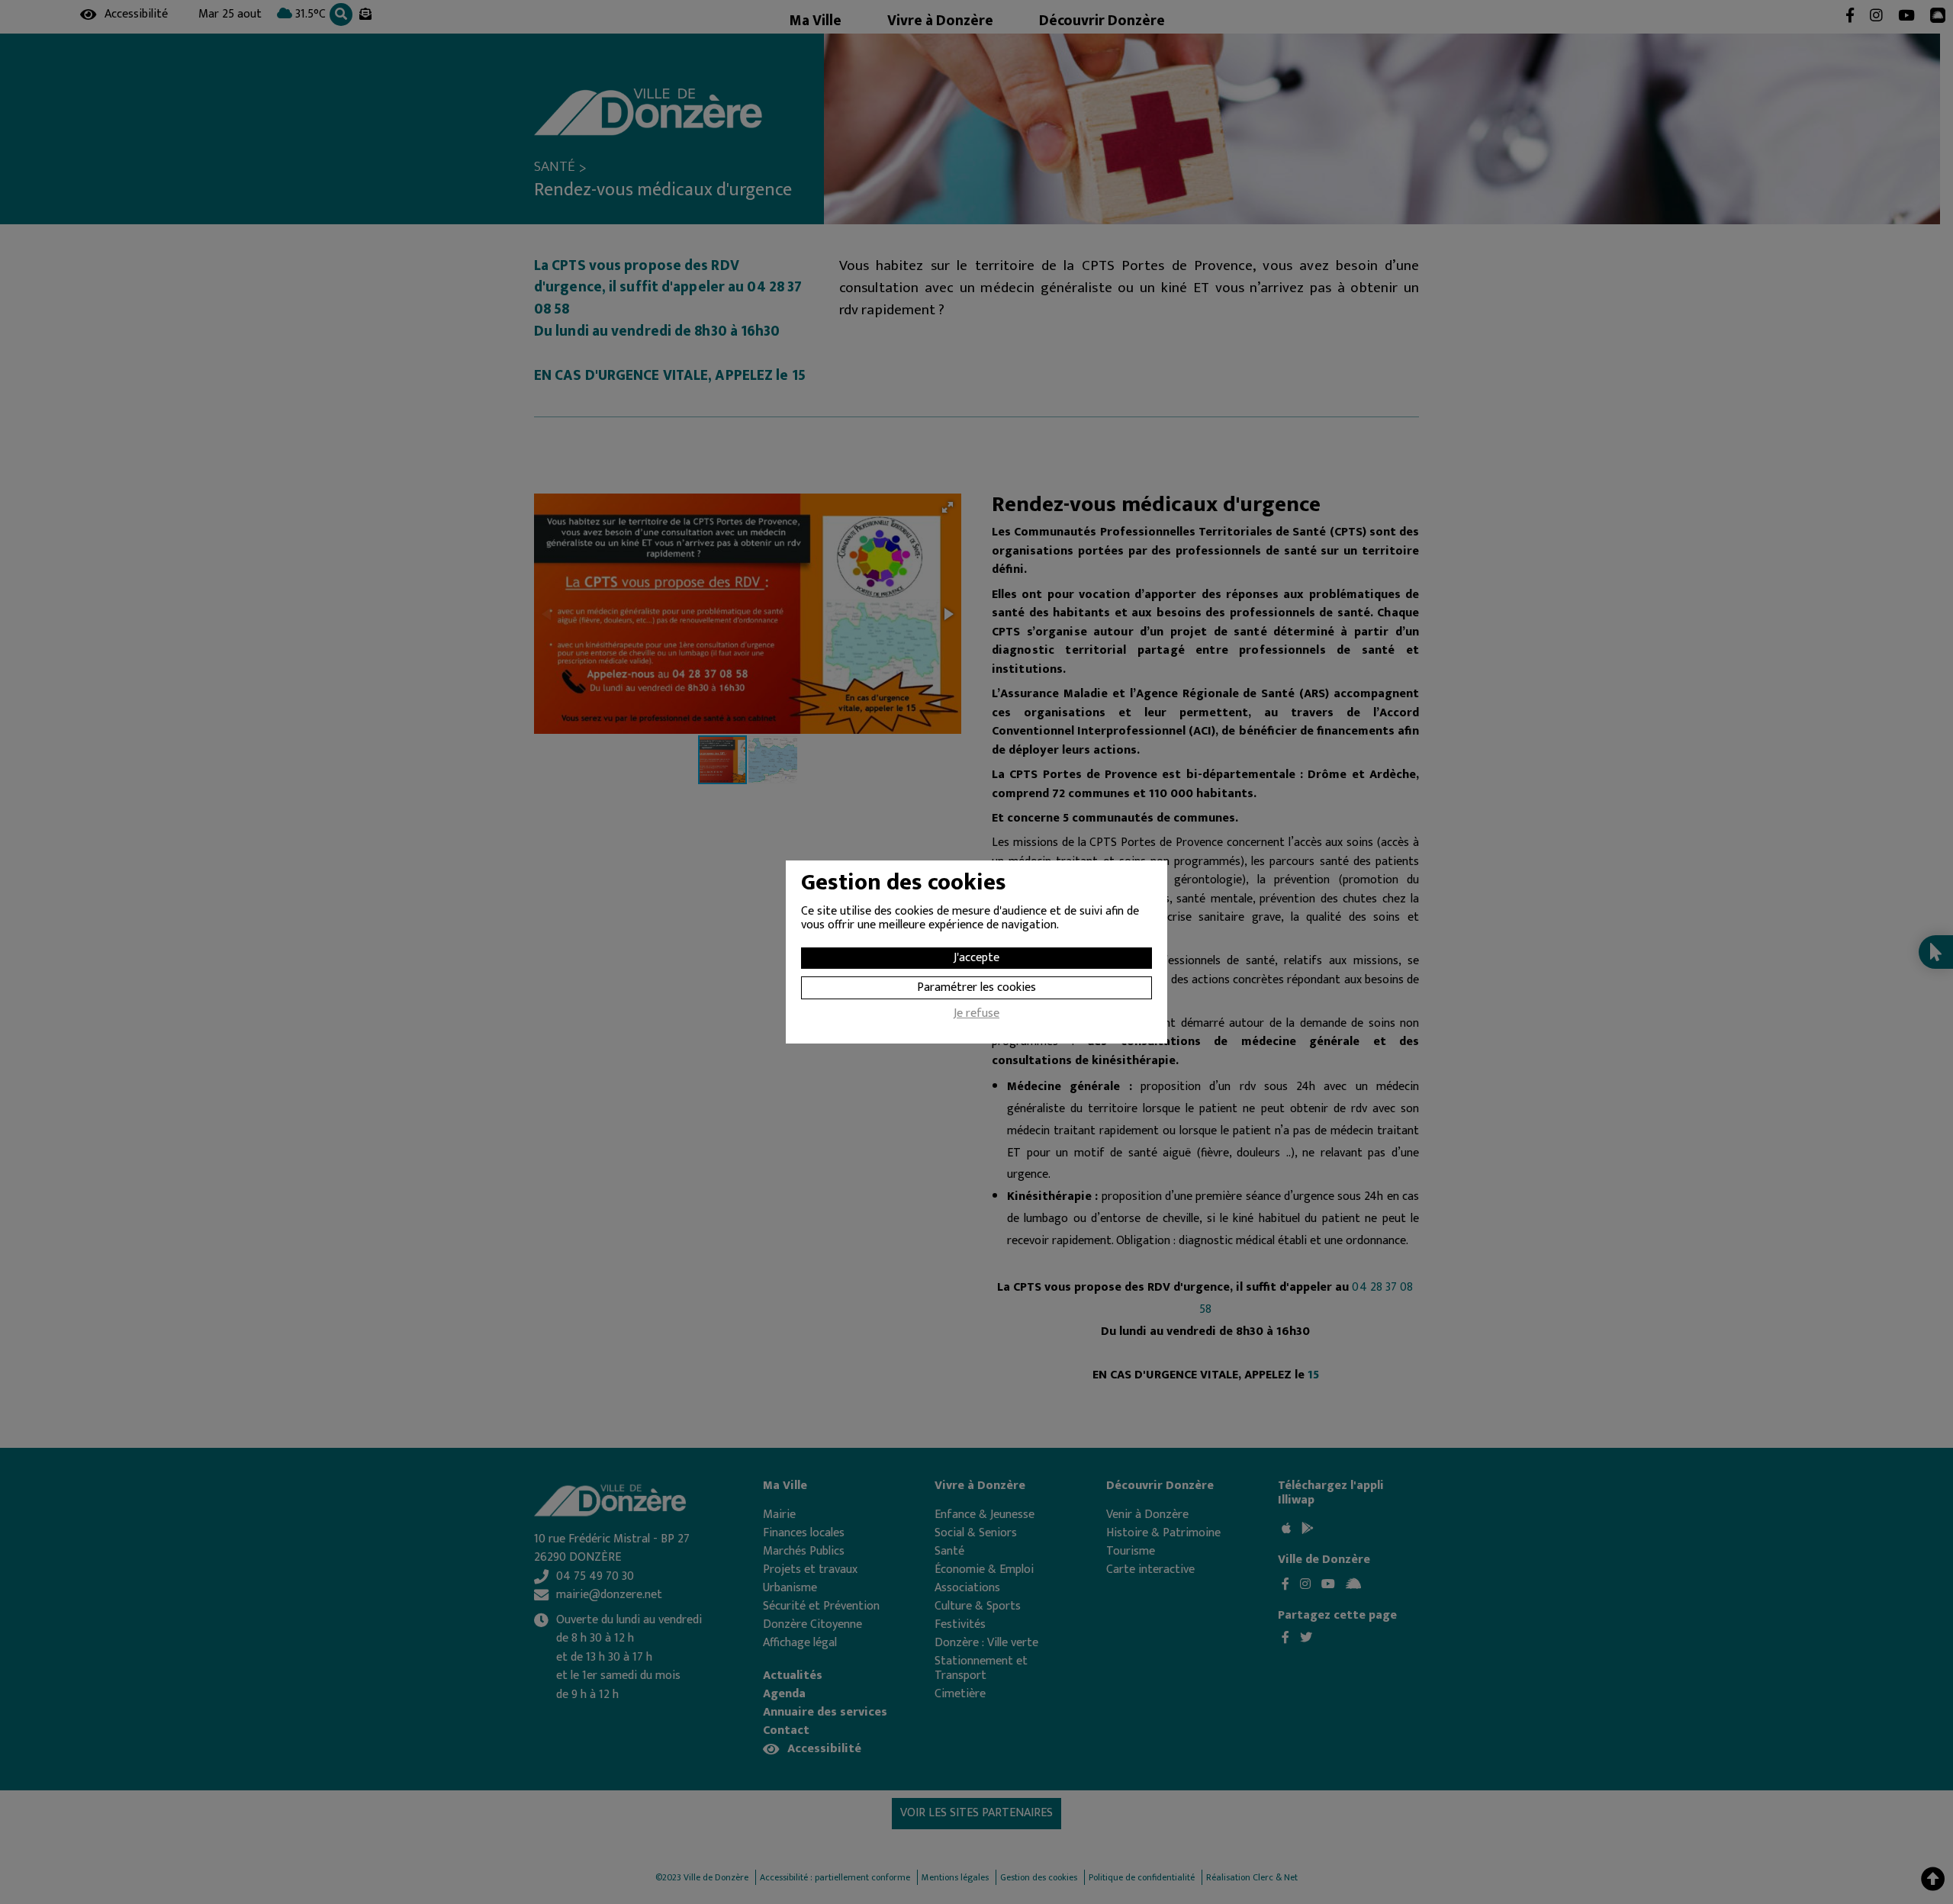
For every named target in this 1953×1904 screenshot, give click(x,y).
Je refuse (976, 1015)
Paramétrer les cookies (976, 987)
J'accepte (976, 958)
